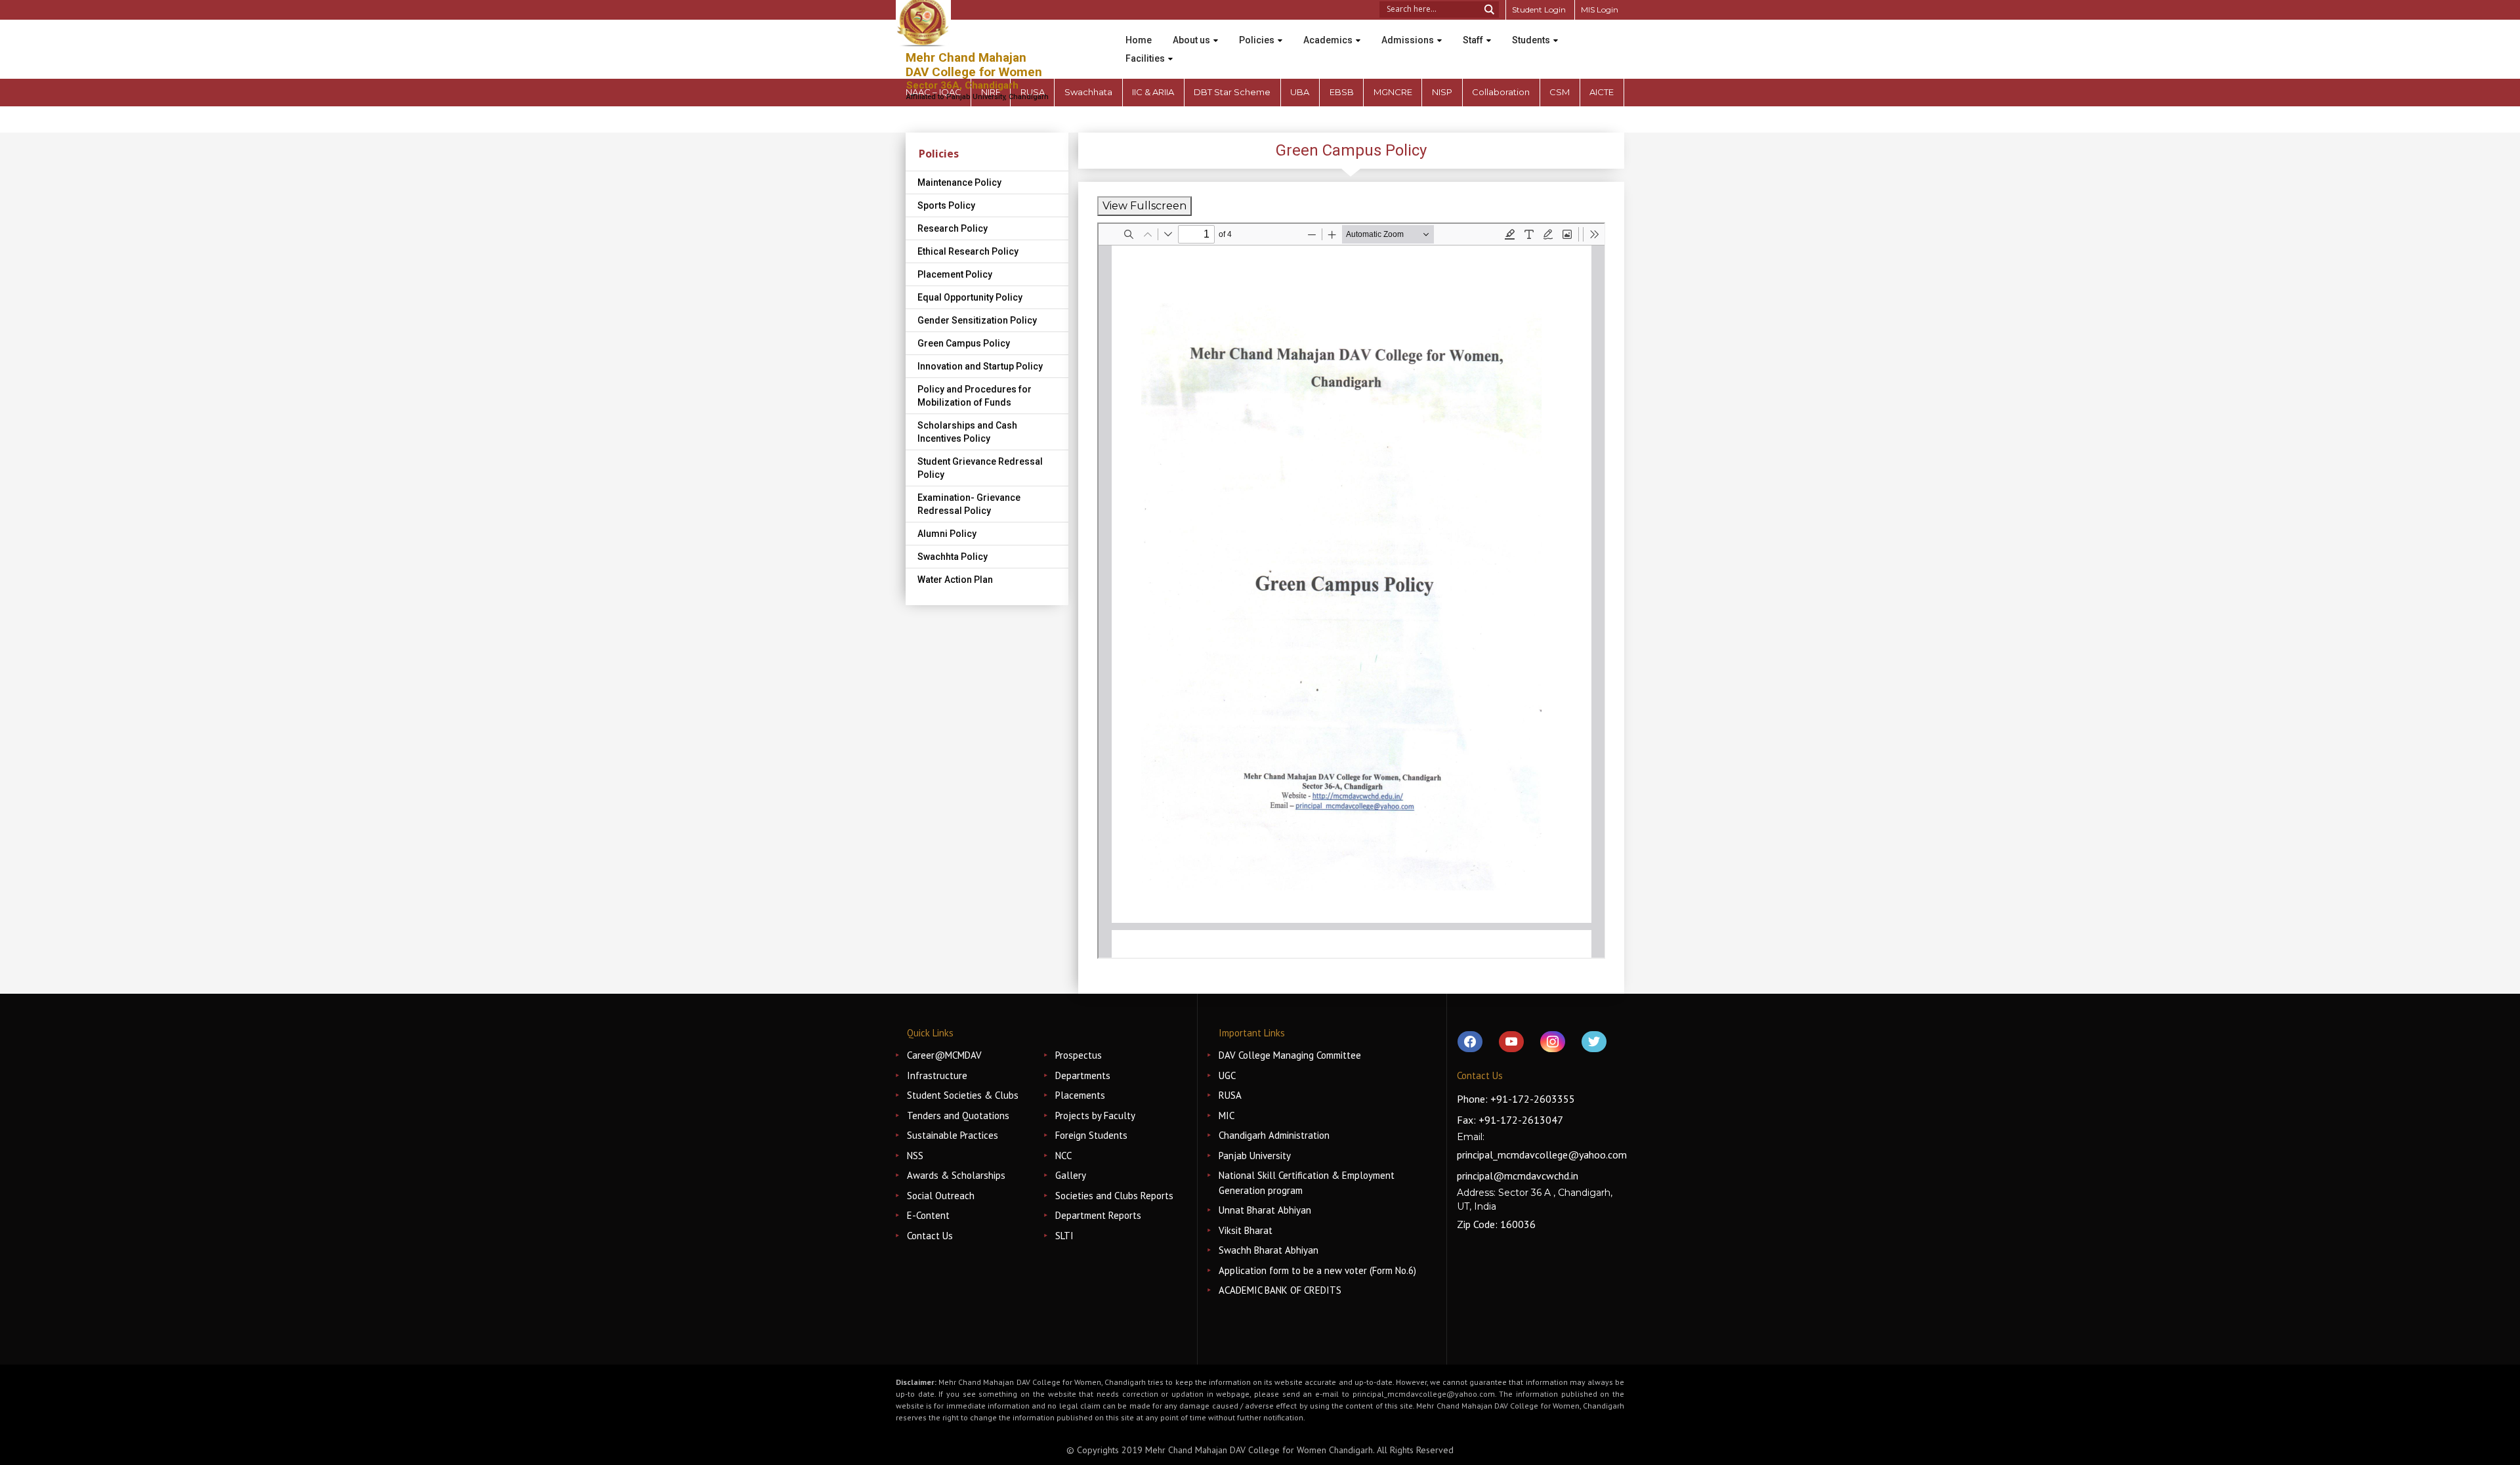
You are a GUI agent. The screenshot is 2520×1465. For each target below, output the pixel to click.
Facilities (1145, 58)
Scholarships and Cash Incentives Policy (967, 432)
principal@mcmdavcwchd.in (1518, 1176)
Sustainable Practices (953, 1135)
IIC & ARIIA (1153, 92)
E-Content (928, 1215)
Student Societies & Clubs (963, 1095)
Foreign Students (1091, 1135)
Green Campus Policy (964, 343)
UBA (1300, 92)
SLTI (1064, 1236)
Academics (1328, 40)
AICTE (1602, 92)
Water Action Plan (955, 580)
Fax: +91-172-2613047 (1510, 1120)
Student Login (1539, 10)
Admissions (1408, 40)
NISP (1442, 92)
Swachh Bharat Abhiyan (1269, 1250)
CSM (1560, 92)
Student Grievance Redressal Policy (980, 468)
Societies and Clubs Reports (1114, 1196)
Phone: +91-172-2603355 (1516, 1099)
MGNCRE (1393, 92)
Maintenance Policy (959, 182)
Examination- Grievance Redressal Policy (969, 504)
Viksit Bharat (1246, 1230)
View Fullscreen (1144, 206)
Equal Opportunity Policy (970, 297)
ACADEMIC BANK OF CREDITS (1280, 1290)
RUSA (1230, 1095)
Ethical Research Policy (968, 251)
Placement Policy (955, 274)
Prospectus (1079, 1055)
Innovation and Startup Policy (980, 366)
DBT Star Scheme (1232, 92)
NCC (1063, 1156)
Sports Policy (946, 205)
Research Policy (953, 228)
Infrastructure (937, 1075)
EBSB (1342, 92)
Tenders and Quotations (958, 1115)
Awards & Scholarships (956, 1175)
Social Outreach (941, 1196)
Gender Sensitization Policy (977, 320)
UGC (1227, 1075)
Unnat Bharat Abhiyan (1265, 1210)
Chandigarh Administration (1274, 1135)
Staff (1473, 40)
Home (1139, 40)
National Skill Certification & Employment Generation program (1307, 1183)
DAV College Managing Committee (1290, 1055)
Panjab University (1255, 1156)
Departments (1083, 1075)
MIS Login (1600, 10)
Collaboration (1501, 92)
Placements (1080, 1095)
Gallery (1071, 1175)
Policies (1257, 40)
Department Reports (1098, 1215)
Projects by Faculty (1095, 1115)
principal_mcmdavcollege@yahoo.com (1542, 1155)
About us (1191, 40)
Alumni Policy (947, 534)
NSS (915, 1156)
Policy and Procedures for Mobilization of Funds (975, 396)
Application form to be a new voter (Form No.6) (1317, 1270)
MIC (1227, 1115)
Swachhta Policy (953, 557)
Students (1531, 40)
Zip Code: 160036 (1496, 1224)
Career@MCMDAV (944, 1055)
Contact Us (930, 1236)
